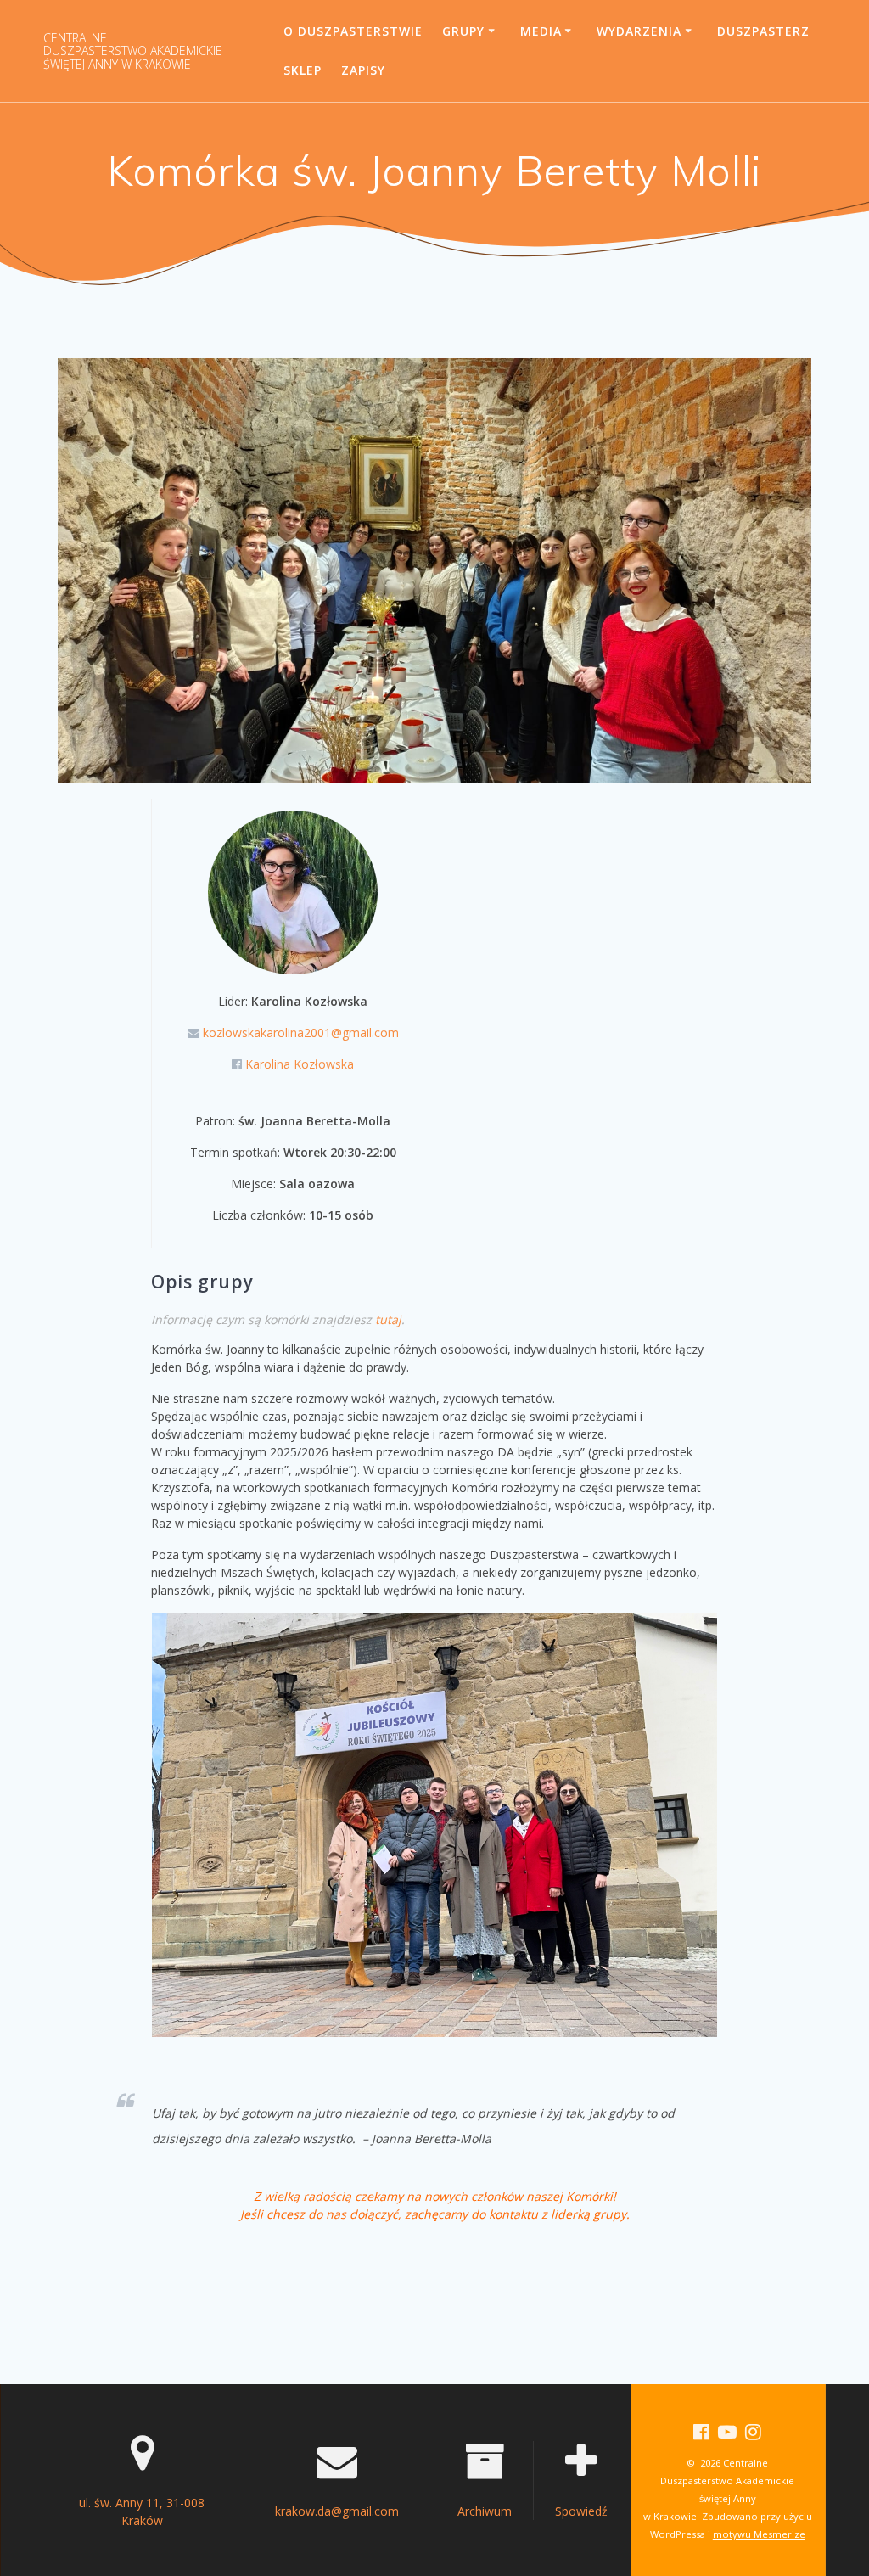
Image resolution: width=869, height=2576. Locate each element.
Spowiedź (581, 2511)
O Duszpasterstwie (353, 31)
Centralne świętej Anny (133, 51)
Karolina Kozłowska (300, 1064)
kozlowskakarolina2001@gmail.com (301, 1033)
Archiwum (485, 2511)
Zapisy (363, 70)
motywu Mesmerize (759, 2534)
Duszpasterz (763, 31)
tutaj (388, 1319)
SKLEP (303, 70)
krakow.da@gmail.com (337, 2511)
